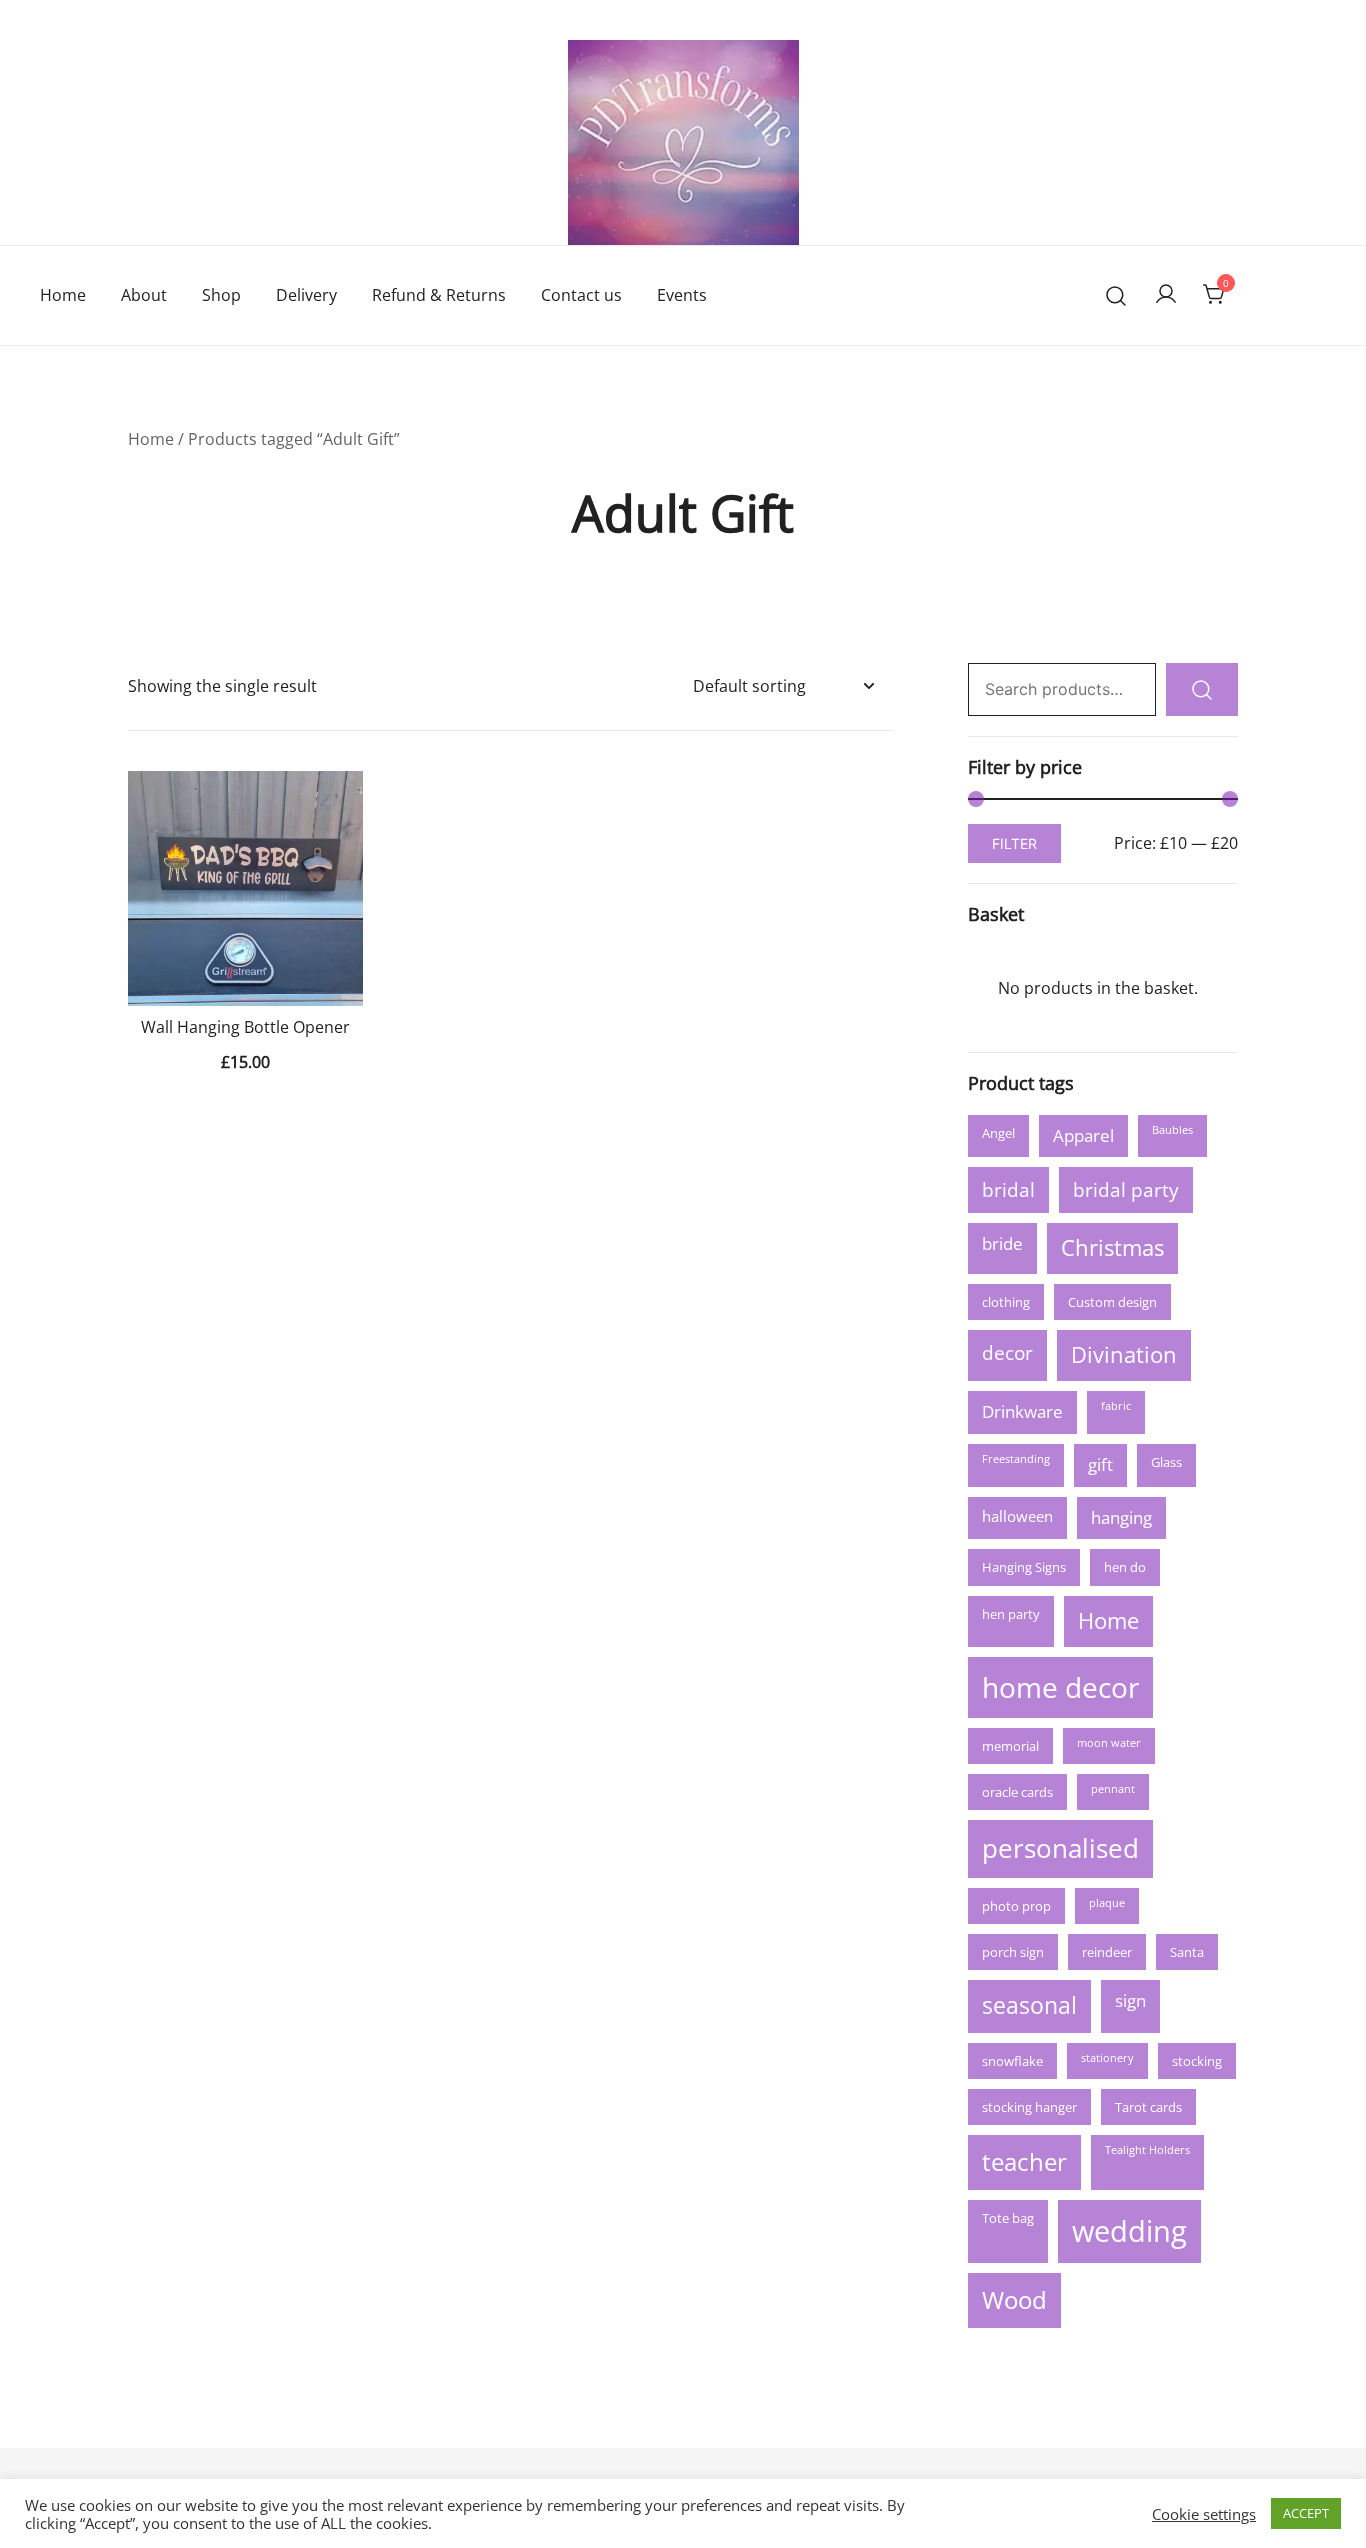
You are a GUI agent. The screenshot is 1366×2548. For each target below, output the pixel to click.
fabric (1116, 1406)
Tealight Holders (1147, 2150)
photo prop (1016, 1906)
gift (1100, 1464)
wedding (1129, 2231)
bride (1002, 1243)
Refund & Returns (439, 295)
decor (1007, 1352)
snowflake (1012, 2061)
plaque (1107, 1903)
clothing (1006, 1302)
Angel (998, 1133)
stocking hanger (1029, 2107)
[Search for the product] (1202, 689)
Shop (221, 295)
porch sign (1013, 1952)
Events (682, 295)
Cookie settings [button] (1204, 2514)
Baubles (1172, 1130)
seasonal (1029, 2005)
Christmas (1112, 1247)
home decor (1060, 1687)
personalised (1060, 1848)
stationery (1107, 2058)
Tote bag (1008, 2218)
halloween (1017, 1516)
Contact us (581, 295)
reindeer (1107, 1952)
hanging (1121, 1517)
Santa (1187, 1952)
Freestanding (1016, 1459)
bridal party (1126, 1189)
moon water (1109, 1743)
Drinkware (1022, 1411)
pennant (1113, 1789)
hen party (1011, 1614)
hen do (1125, 1567)
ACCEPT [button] (1306, 2513)
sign (1130, 2000)
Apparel (1083, 1135)
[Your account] (1166, 295)
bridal (1008, 1189)
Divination (1124, 1354)
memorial (1010, 1746)
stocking (1197, 2061)
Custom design (1112, 1302)
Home (63, 295)
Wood (1014, 2299)
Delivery (306, 295)
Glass (1166, 1462)
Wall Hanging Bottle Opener (245, 1027)
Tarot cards (1148, 2107)
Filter (1014, 843)
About (144, 295)
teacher (1024, 2161)
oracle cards (1017, 1792)
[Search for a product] (1116, 295)
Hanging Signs (1024, 1567)
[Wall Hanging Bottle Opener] (245, 888)
